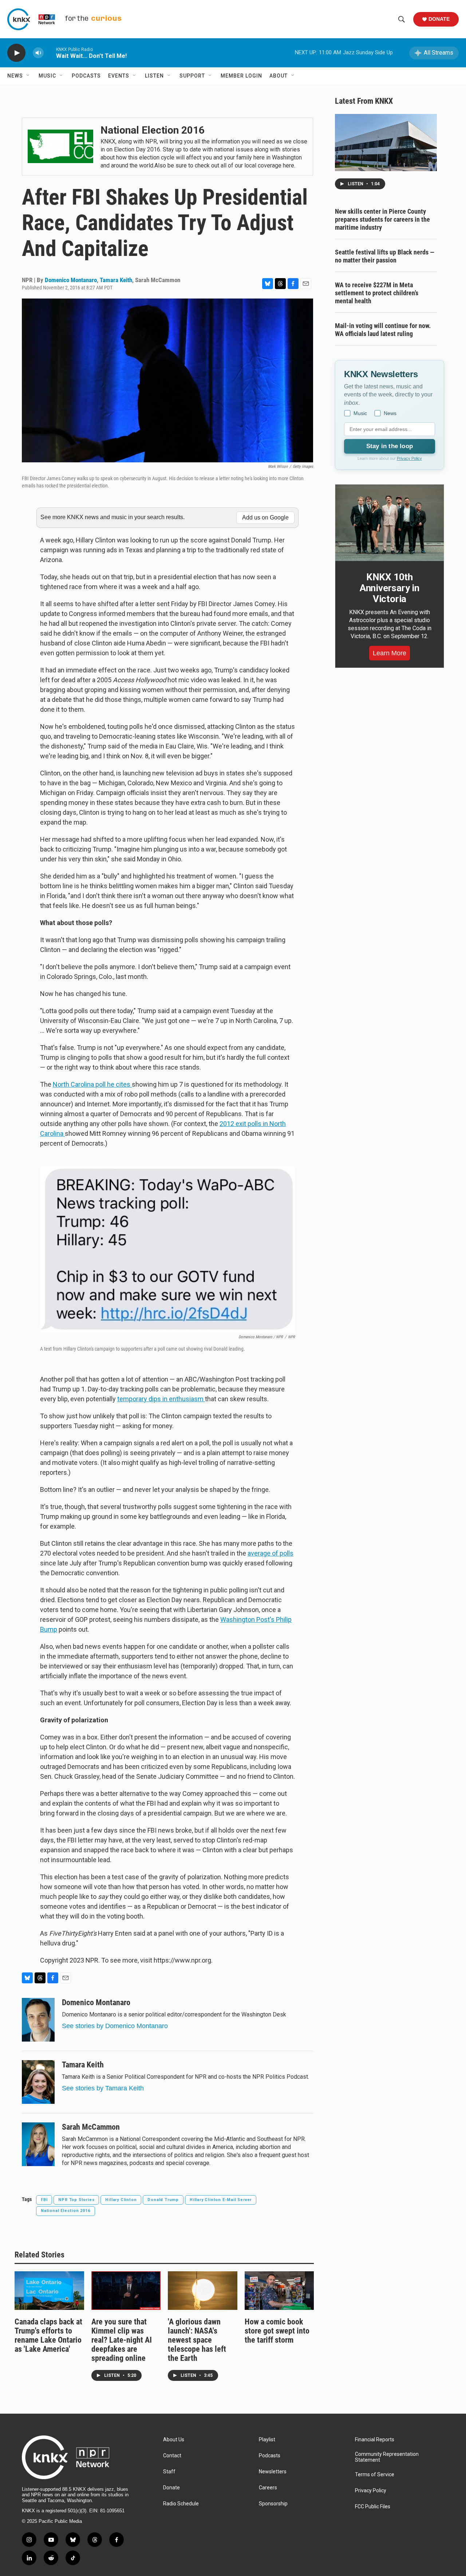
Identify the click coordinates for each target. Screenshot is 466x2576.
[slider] (50, 53)
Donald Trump (163, 2200)
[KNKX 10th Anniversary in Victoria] (390, 523)
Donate (439, 19)
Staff (169, 2472)
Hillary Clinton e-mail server (221, 2200)
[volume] (38, 53)
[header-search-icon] (402, 19)
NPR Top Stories (76, 2200)
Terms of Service (375, 2475)
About (279, 76)
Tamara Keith (116, 280)
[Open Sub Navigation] (28, 76)
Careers (268, 2488)
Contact (172, 2456)
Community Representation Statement (387, 2457)
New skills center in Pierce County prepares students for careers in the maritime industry (382, 219)
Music (47, 76)
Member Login (241, 76)
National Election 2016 (66, 2211)
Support (192, 76)
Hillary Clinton (121, 2200)
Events (119, 76)
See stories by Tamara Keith (103, 2088)
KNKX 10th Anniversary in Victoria (390, 588)
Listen (154, 76)
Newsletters (273, 2472)
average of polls (270, 1553)
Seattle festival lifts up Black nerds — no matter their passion (385, 256)
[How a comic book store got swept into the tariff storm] (279, 2291)
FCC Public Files (373, 2507)
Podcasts (86, 76)
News (15, 76)
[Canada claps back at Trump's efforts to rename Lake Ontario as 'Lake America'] (49, 2291)
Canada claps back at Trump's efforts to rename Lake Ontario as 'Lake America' (48, 2335)
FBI (44, 2200)
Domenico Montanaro (71, 280)
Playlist (267, 2440)
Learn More (390, 653)
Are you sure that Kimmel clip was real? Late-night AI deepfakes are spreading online (122, 2340)
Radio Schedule (181, 2504)
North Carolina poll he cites (92, 1084)
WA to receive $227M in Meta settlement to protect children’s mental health (377, 293)
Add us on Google (265, 517)
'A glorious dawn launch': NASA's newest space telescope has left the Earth (197, 2340)
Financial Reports (375, 2440)
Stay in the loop (390, 446)
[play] (16, 53)
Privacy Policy (409, 458)
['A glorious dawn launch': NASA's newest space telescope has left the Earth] (203, 2291)
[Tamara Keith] (38, 2082)
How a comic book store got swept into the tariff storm (277, 2331)
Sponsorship (273, 2504)
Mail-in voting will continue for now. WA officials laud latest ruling (383, 330)
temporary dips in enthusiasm (161, 1399)
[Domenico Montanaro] (38, 2020)
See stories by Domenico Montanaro (115, 2026)
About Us (174, 2440)
